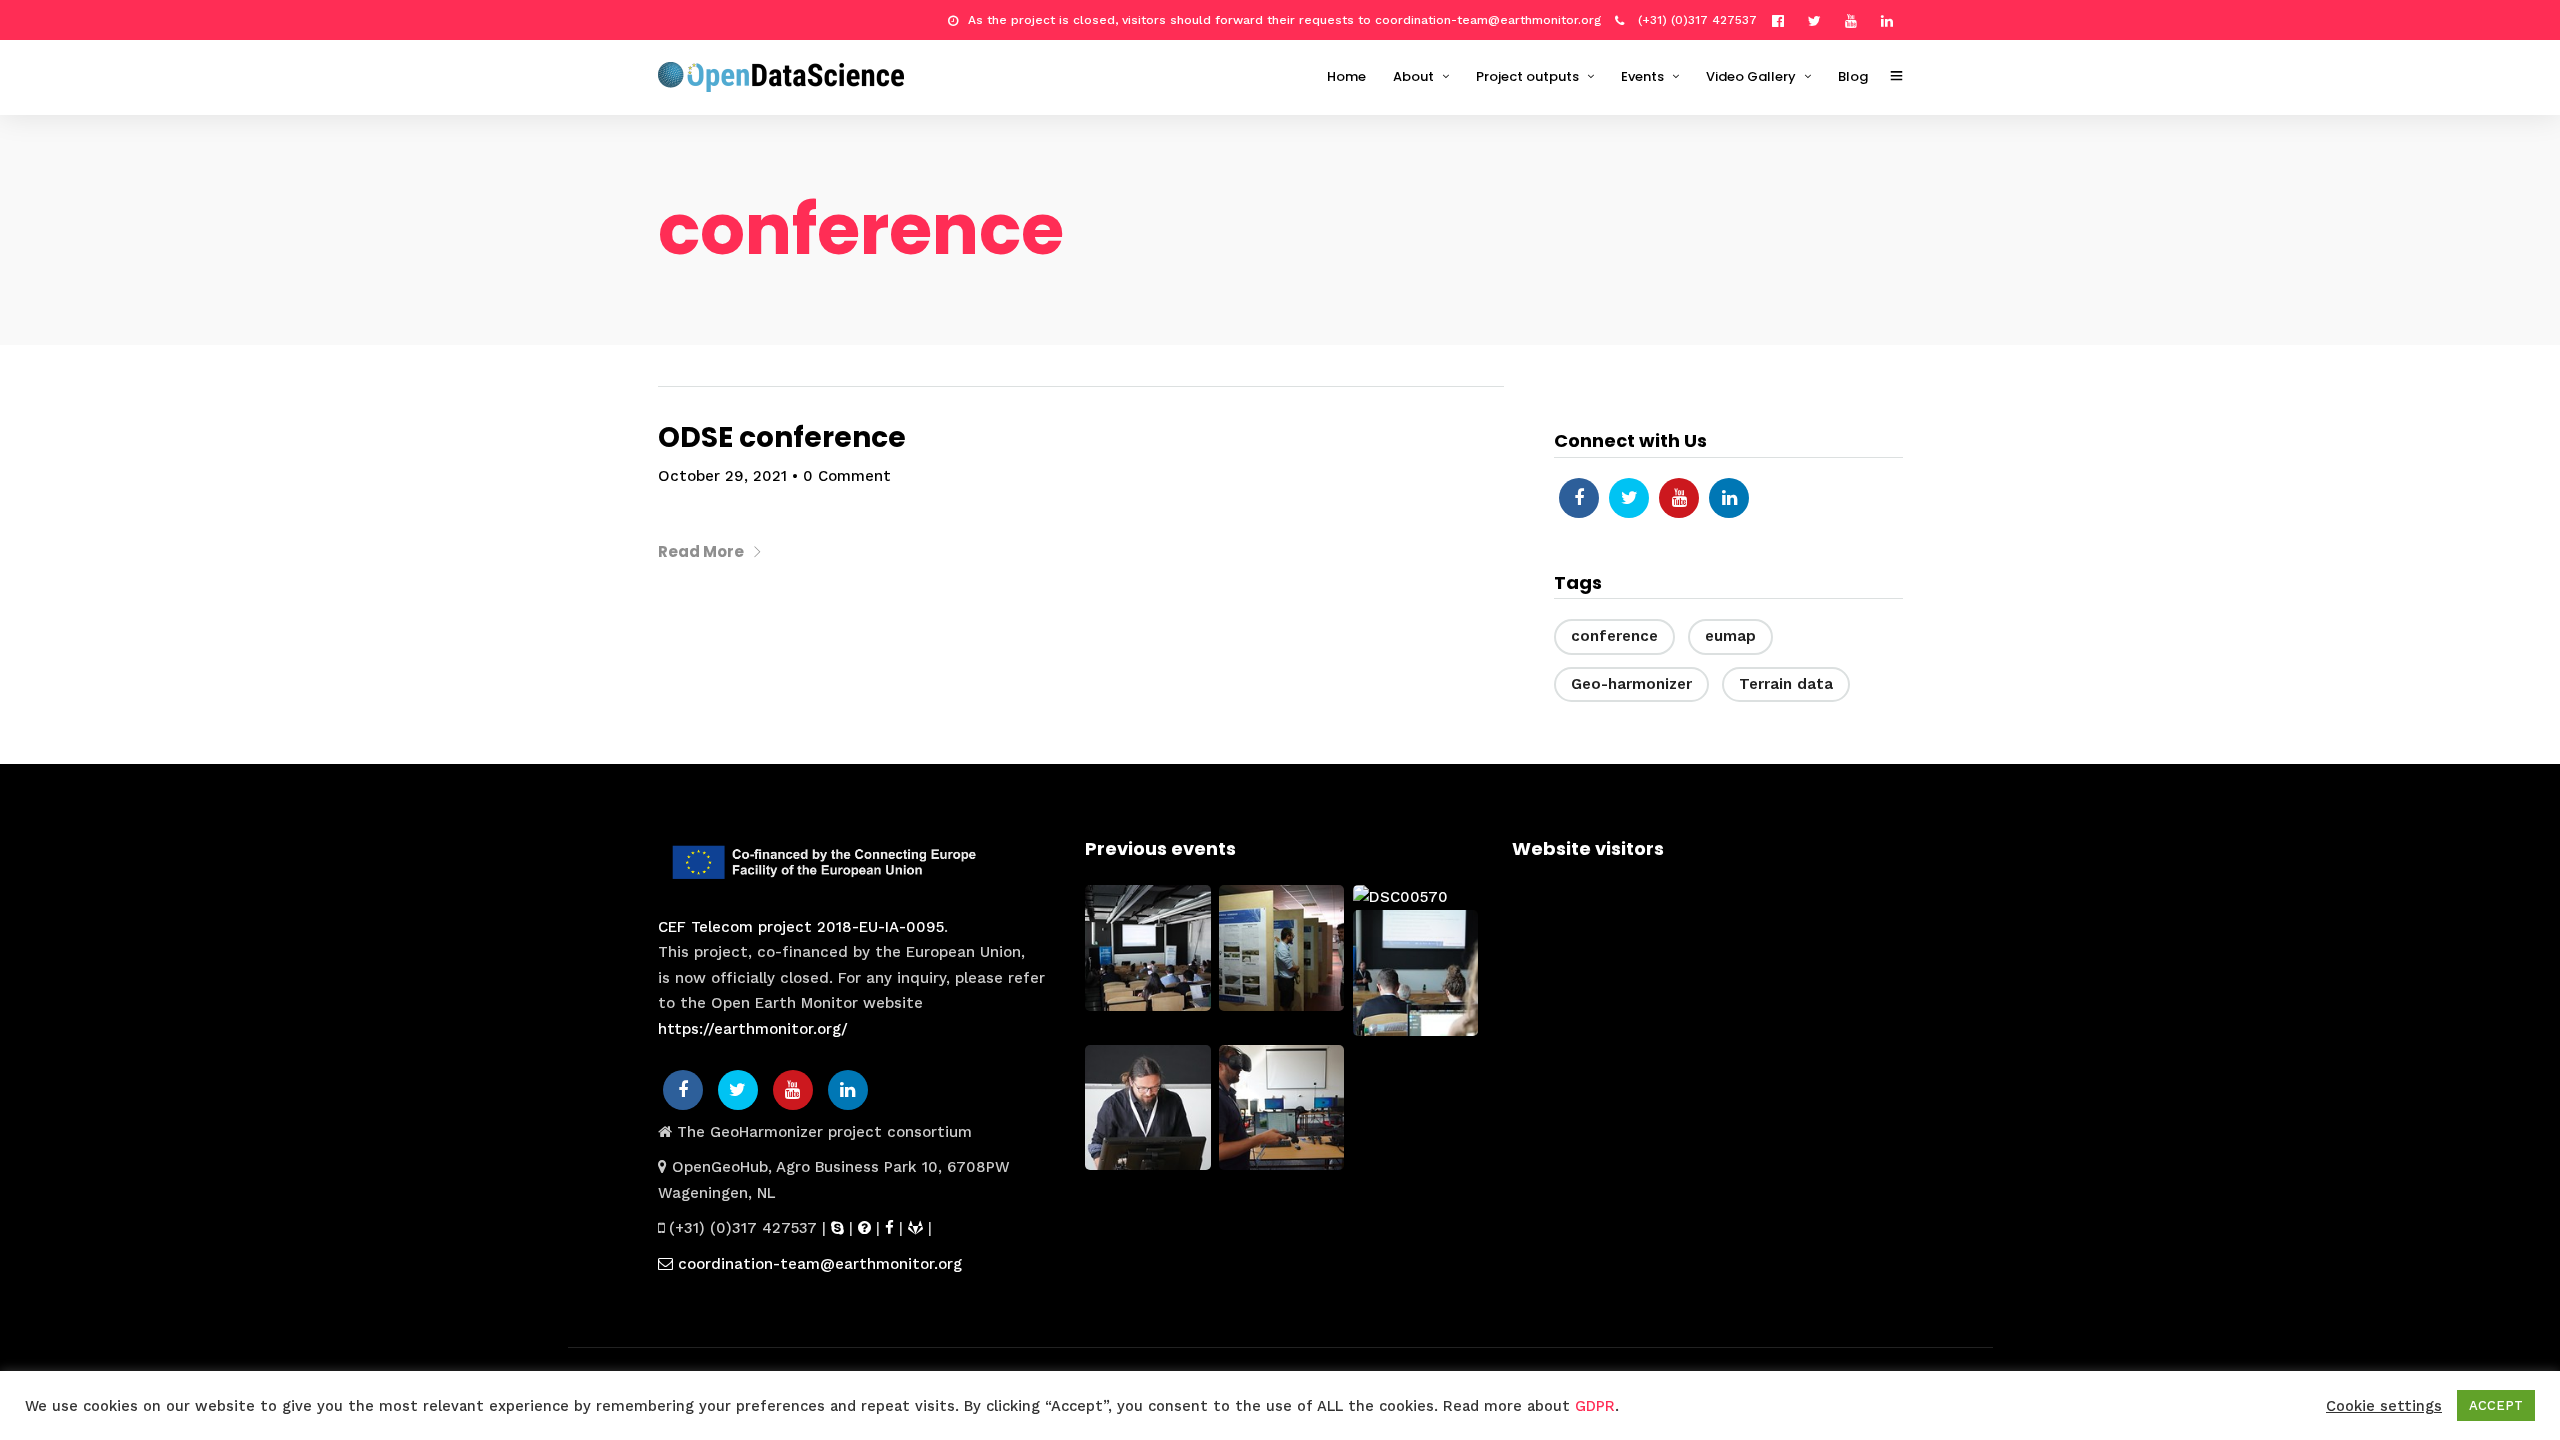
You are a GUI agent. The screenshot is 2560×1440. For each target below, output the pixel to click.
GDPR (1595, 1406)
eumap (1730, 636)
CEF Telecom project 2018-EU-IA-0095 (801, 927)
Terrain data (1786, 684)
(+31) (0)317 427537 (1695, 20)
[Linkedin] (1892, 20)
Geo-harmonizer (1631, 684)
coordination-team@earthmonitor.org (817, 1264)
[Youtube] (1856, 20)
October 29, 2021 (722, 476)
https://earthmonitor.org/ (753, 1029)
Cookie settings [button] (2384, 1406)
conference (1614, 636)
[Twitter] (1629, 498)
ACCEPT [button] (2496, 1405)
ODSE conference (782, 437)
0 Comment (847, 476)
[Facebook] (1579, 498)
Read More (701, 551)
